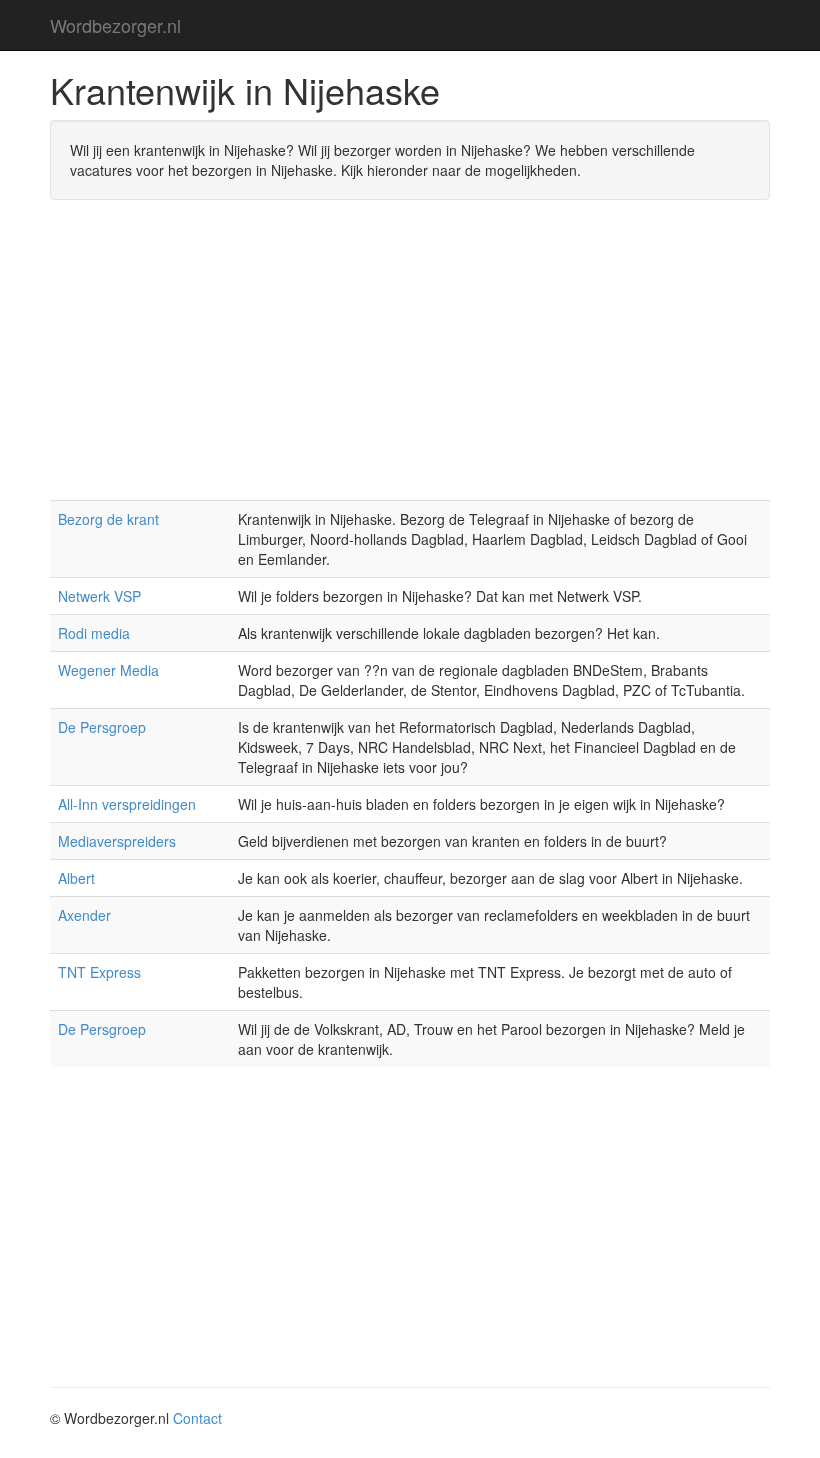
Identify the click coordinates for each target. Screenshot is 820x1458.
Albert (76, 878)
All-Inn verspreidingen (127, 804)
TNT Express (99, 972)
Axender (84, 915)
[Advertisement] (410, 360)
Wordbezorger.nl (115, 25)
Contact (197, 1418)
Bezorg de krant (108, 519)
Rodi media (94, 633)
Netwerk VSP (99, 596)
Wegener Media (108, 670)
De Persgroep (102, 727)
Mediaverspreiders (117, 841)
